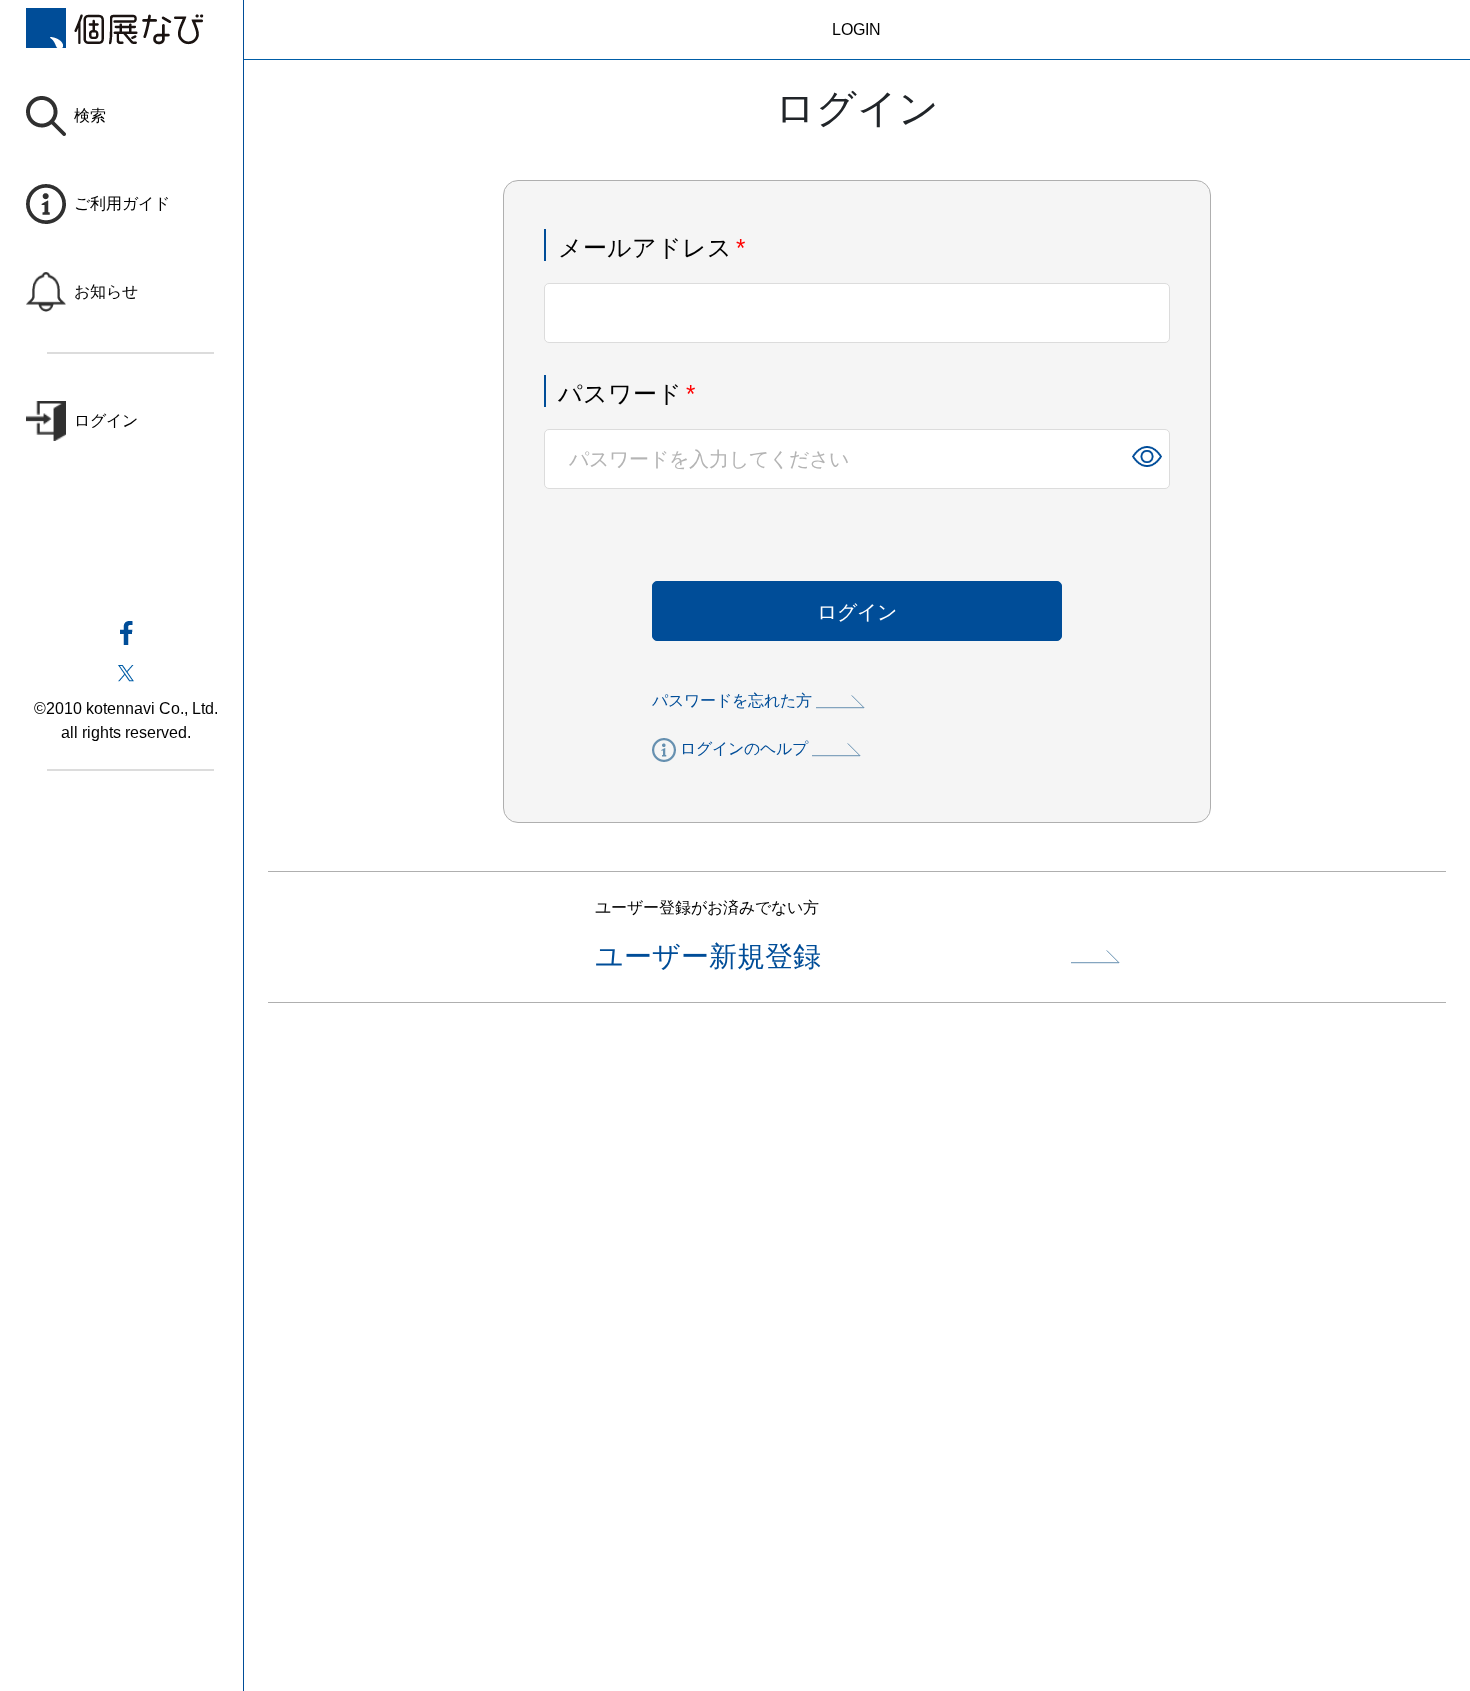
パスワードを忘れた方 (732, 700)
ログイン (857, 612)
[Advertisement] (856, 1367)
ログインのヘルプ (744, 748)
